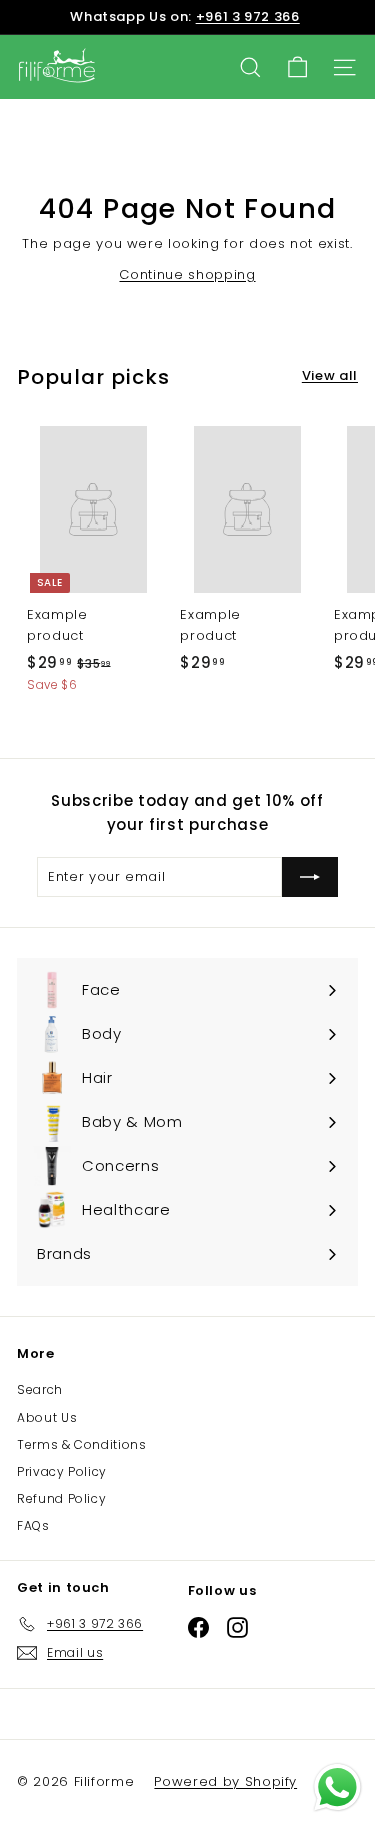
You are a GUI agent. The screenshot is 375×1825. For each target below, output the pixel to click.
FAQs (33, 1525)
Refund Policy (61, 1498)
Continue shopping (187, 274)
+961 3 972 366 (248, 16)
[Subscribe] (310, 877)
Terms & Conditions (82, 1444)
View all (330, 375)
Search (40, 1389)
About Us (47, 1417)
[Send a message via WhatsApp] (337, 1787)
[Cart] (297, 67)
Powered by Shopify (225, 1781)
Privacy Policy (62, 1471)
